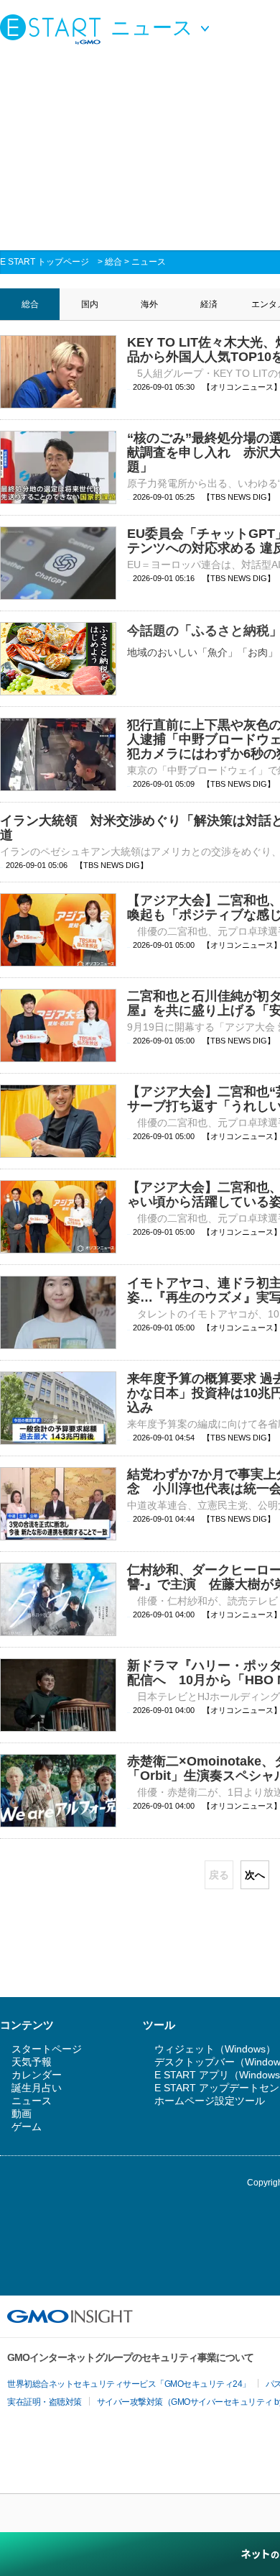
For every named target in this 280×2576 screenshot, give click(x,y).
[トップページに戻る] (54, 29)
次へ (255, 1875)
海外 (149, 304)
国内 (90, 304)
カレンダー (37, 2075)
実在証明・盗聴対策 (45, 2402)
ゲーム (27, 2127)
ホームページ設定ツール (210, 2101)
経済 (209, 304)
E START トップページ (45, 262)
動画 (22, 2114)
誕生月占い (37, 2088)
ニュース (149, 262)
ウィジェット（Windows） (215, 2049)
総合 (113, 262)
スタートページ (47, 2049)
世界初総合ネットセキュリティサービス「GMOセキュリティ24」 (129, 2384)
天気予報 (32, 2062)
